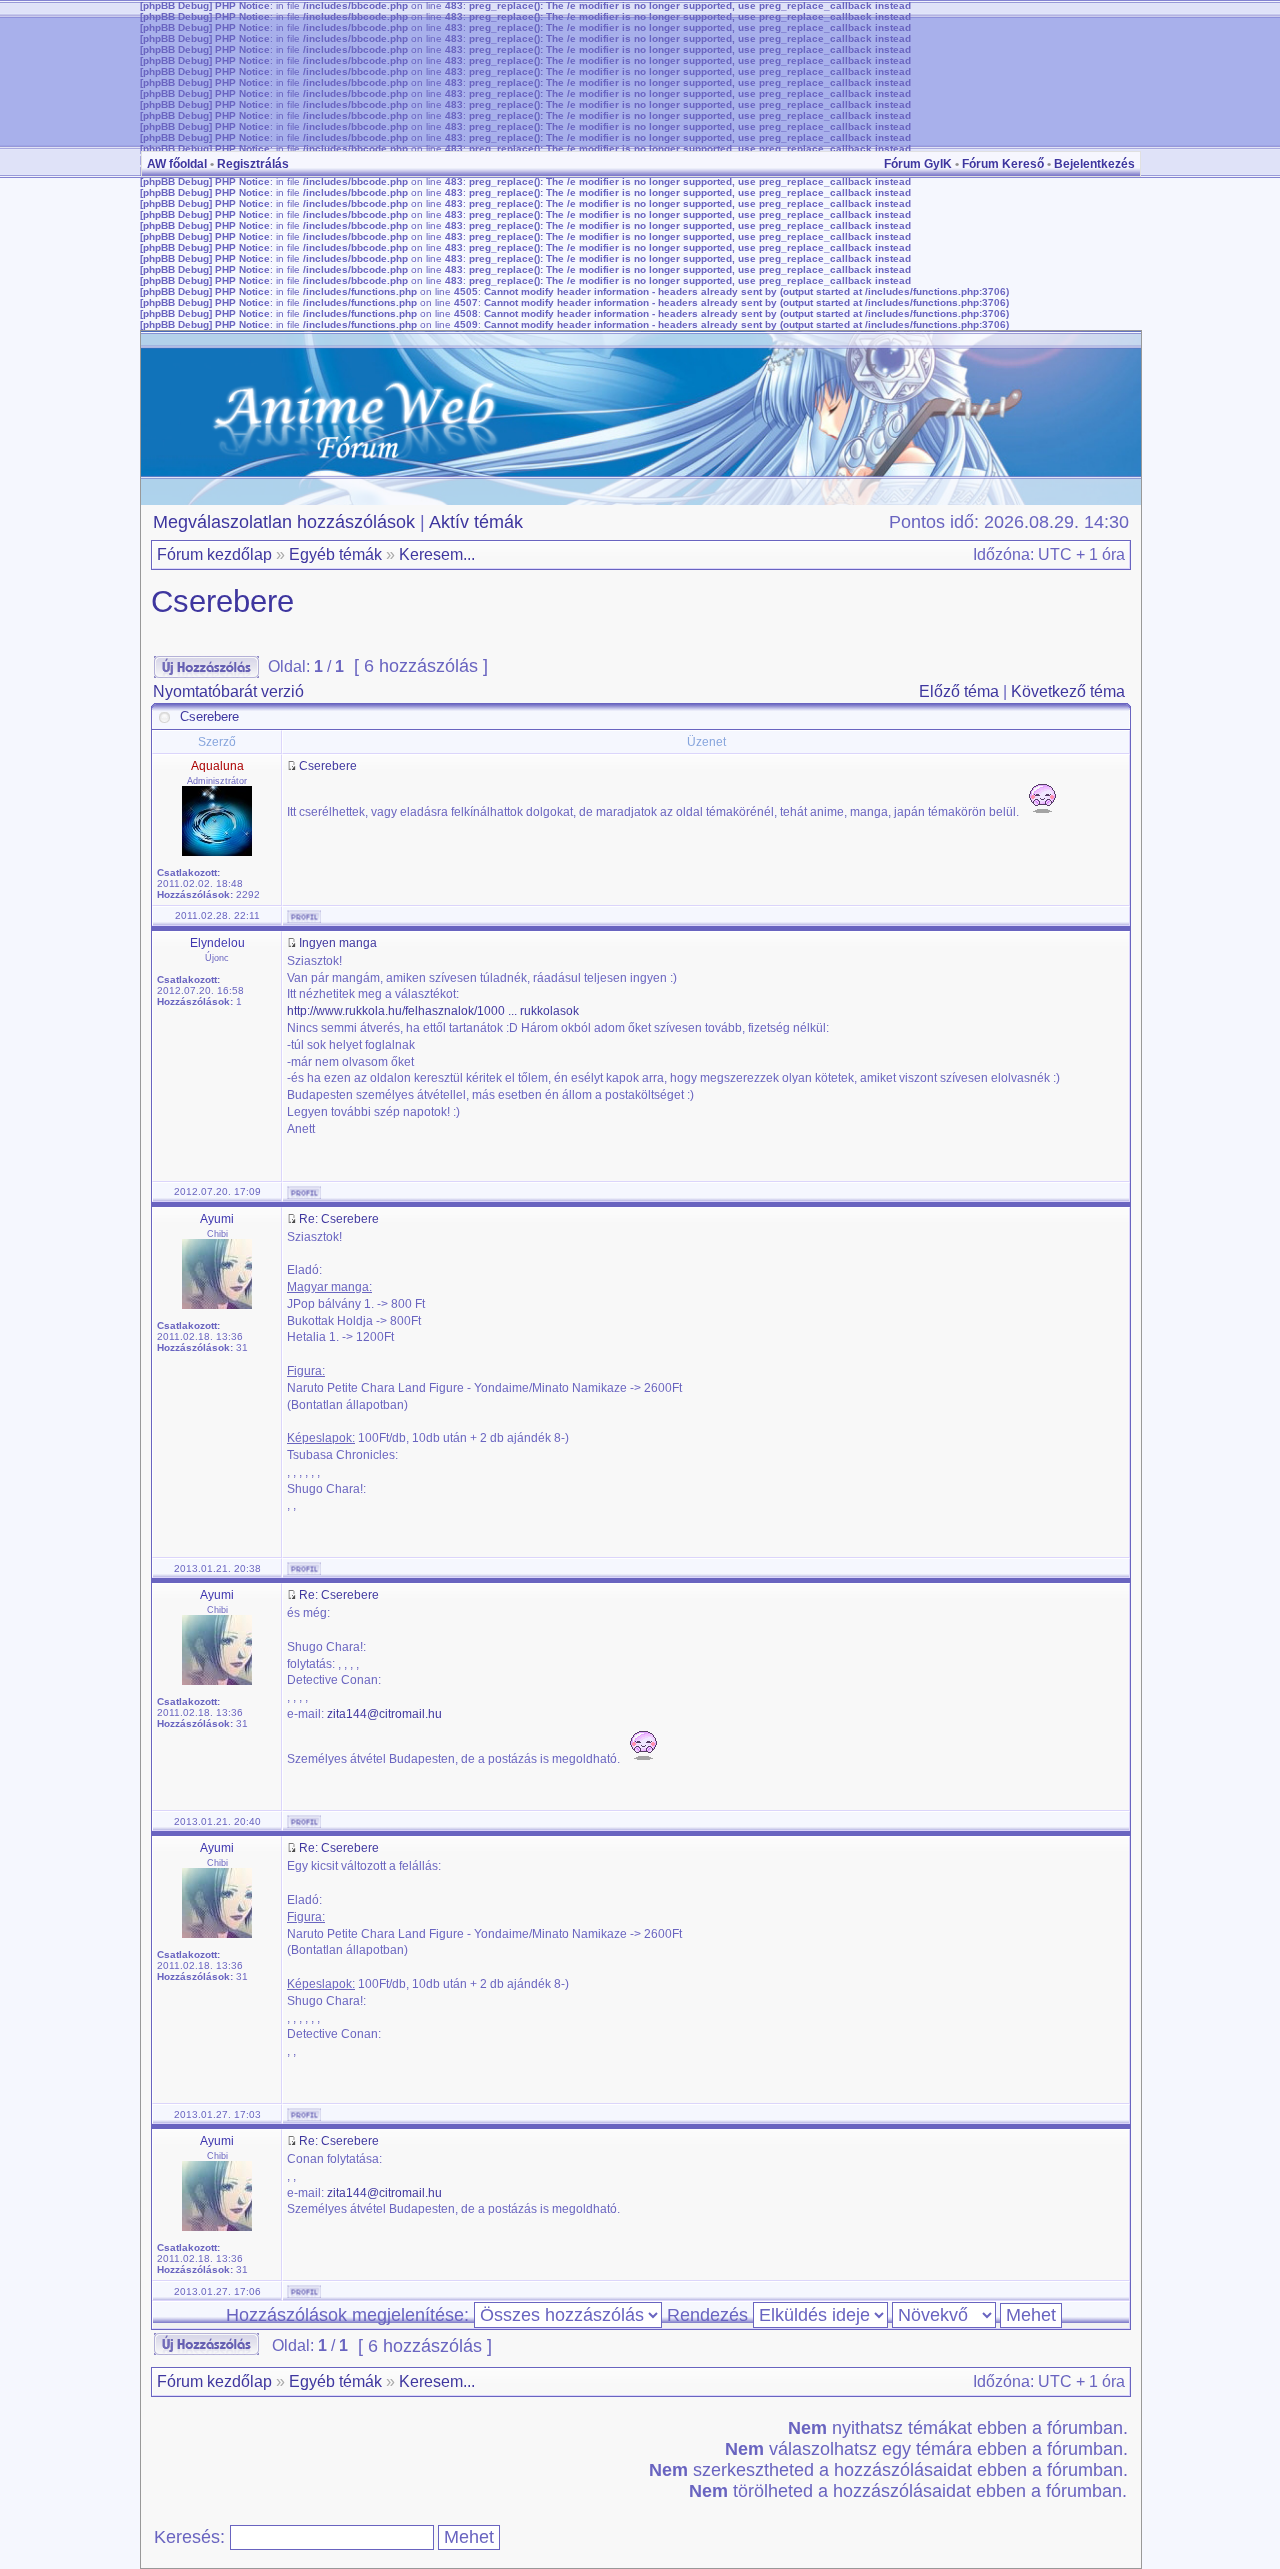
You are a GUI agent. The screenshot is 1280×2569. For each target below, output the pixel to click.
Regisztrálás (253, 164)
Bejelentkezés (1094, 164)
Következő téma (1068, 691)
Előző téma (959, 691)
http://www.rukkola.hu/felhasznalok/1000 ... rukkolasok (433, 1011)
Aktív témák (476, 522)
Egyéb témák (335, 554)
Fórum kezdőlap (214, 554)
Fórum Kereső (1003, 164)
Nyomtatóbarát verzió (228, 691)
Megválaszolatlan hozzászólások (284, 522)
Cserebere (222, 601)
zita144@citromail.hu (384, 1714)
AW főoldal (177, 164)
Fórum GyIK (918, 164)
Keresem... (437, 554)
